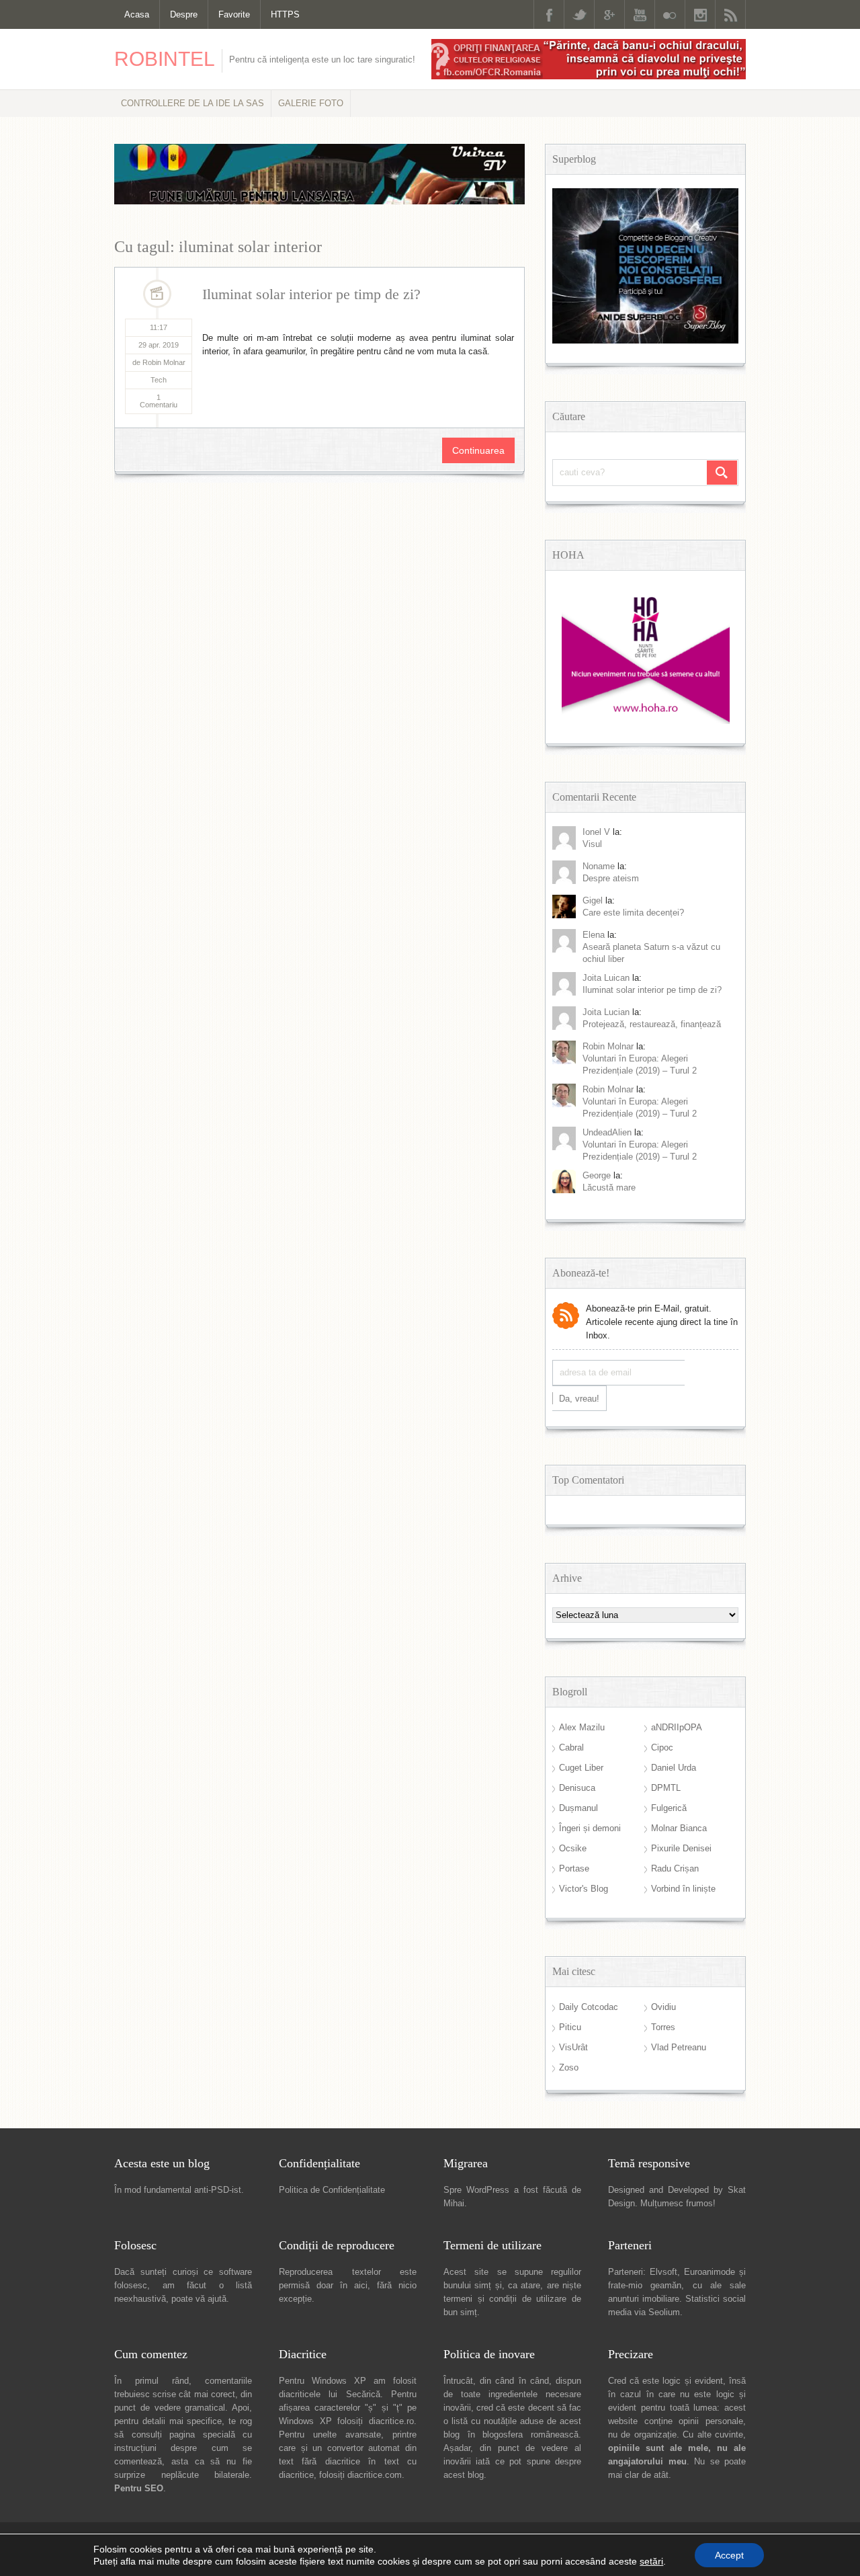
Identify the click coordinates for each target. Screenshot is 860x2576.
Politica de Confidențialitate (332, 2190)
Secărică (363, 2394)
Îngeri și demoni (590, 1828)
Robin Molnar (608, 1046)
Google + (609, 14)
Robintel (165, 59)
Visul (592, 844)
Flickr (670, 14)
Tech (159, 380)
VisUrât (573, 2047)
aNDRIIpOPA (677, 1727)
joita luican (606, 978)
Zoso (569, 2067)
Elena (594, 935)
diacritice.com (375, 2475)
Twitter (579, 14)
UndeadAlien (607, 1132)
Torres (663, 2027)
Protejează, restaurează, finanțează (652, 1024)
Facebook (549, 14)
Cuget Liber (581, 1768)
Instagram (700, 14)
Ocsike (573, 1848)
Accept (729, 2555)
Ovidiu (663, 2007)
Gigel (593, 900)
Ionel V (596, 832)
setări (651, 2561)
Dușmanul (578, 1808)
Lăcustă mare (609, 1188)
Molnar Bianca (679, 1828)
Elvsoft (663, 2272)
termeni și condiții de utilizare (505, 2299)
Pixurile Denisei (681, 1848)
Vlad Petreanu (679, 2047)
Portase (574, 1868)
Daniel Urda (674, 1768)
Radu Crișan (675, 1868)
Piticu (570, 2027)
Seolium (664, 2312)
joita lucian (606, 1012)
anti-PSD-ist (218, 2190)
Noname (599, 866)
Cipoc (662, 1747)
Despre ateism (611, 878)
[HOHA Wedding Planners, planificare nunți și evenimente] (646, 721)
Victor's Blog (584, 1889)
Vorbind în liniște (683, 1889)
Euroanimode (709, 2272)
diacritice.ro (391, 2421)
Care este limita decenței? (633, 913)
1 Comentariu (159, 401)
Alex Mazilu (582, 1727)
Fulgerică (669, 1808)
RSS (730, 14)
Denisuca (577, 1788)
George (597, 1175)
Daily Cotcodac (589, 2007)
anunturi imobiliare (644, 2299)
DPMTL (666, 1788)
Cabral (571, 1747)
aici (361, 2285)
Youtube (640, 14)
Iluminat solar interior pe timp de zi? (311, 294)
